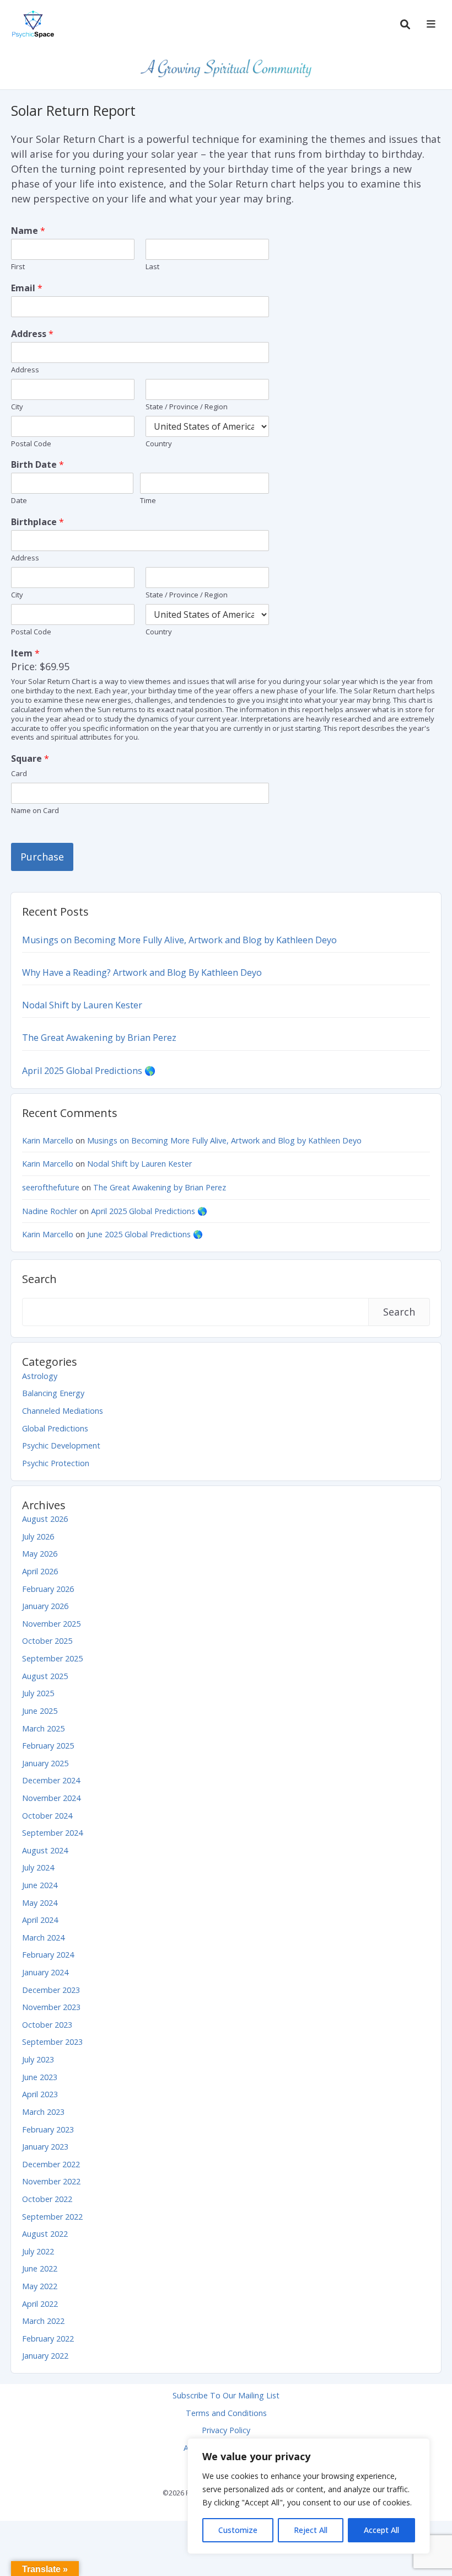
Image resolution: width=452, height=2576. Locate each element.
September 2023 (52, 2042)
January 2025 (45, 1763)
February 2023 (48, 2129)
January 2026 (45, 1606)
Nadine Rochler (50, 1211)
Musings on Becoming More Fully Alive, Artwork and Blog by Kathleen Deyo (179, 940)
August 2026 (45, 1519)
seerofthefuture (51, 1187)
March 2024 (43, 1938)
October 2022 (47, 2199)
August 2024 (45, 1850)
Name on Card (35, 811)
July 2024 (38, 1867)
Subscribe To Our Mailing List (226, 2395)
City (17, 407)
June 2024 (40, 1885)
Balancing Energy (53, 1393)
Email (27, 288)
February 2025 (48, 1746)
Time (148, 501)
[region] (309, 2496)
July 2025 (38, 1693)
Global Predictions (55, 1428)
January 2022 (45, 2356)
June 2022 (40, 2268)
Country (159, 444)
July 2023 (38, 2059)
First (18, 267)
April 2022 (40, 2304)
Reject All (311, 2530)
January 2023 (45, 2147)
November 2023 (51, 2007)
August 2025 (45, 1676)
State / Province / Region (187, 407)
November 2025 (51, 1624)
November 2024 (51, 1798)
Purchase (42, 857)
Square (30, 759)
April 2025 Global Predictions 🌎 (89, 1071)
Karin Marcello (48, 1140)
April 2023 (40, 2094)
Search (39, 1279)
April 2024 (40, 1920)
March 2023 (43, 2112)
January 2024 (45, 1972)
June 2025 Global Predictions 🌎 (145, 1234)
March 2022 (43, 2321)
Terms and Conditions (226, 2413)
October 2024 (47, 1816)
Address (32, 334)
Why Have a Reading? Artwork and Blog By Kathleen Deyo (142, 972)
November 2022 (51, 2181)
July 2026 (38, 1536)
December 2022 (51, 2164)
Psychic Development (61, 1445)
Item (25, 653)
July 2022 (38, 2251)
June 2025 (40, 1711)
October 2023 (47, 2025)
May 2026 (40, 1554)
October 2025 (47, 1641)
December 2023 (51, 1990)
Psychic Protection (56, 1463)
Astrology (40, 1376)
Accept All (381, 2530)
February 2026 (48, 1589)
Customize (238, 2530)
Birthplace (37, 522)
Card (19, 774)
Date (19, 501)
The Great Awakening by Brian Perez (99, 1038)
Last (152, 267)
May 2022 (40, 2286)
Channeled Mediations (63, 1411)
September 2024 (52, 1833)
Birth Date (37, 465)
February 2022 (48, 2339)
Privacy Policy (226, 2430)
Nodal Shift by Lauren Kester (82, 1005)
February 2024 (48, 1955)
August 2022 (45, 2234)
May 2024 (40, 1903)
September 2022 (52, 2217)
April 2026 (40, 1571)
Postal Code (31, 444)
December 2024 (51, 1780)
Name (28, 231)
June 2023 (40, 2077)
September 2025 (52, 1658)
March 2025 (43, 1728)
